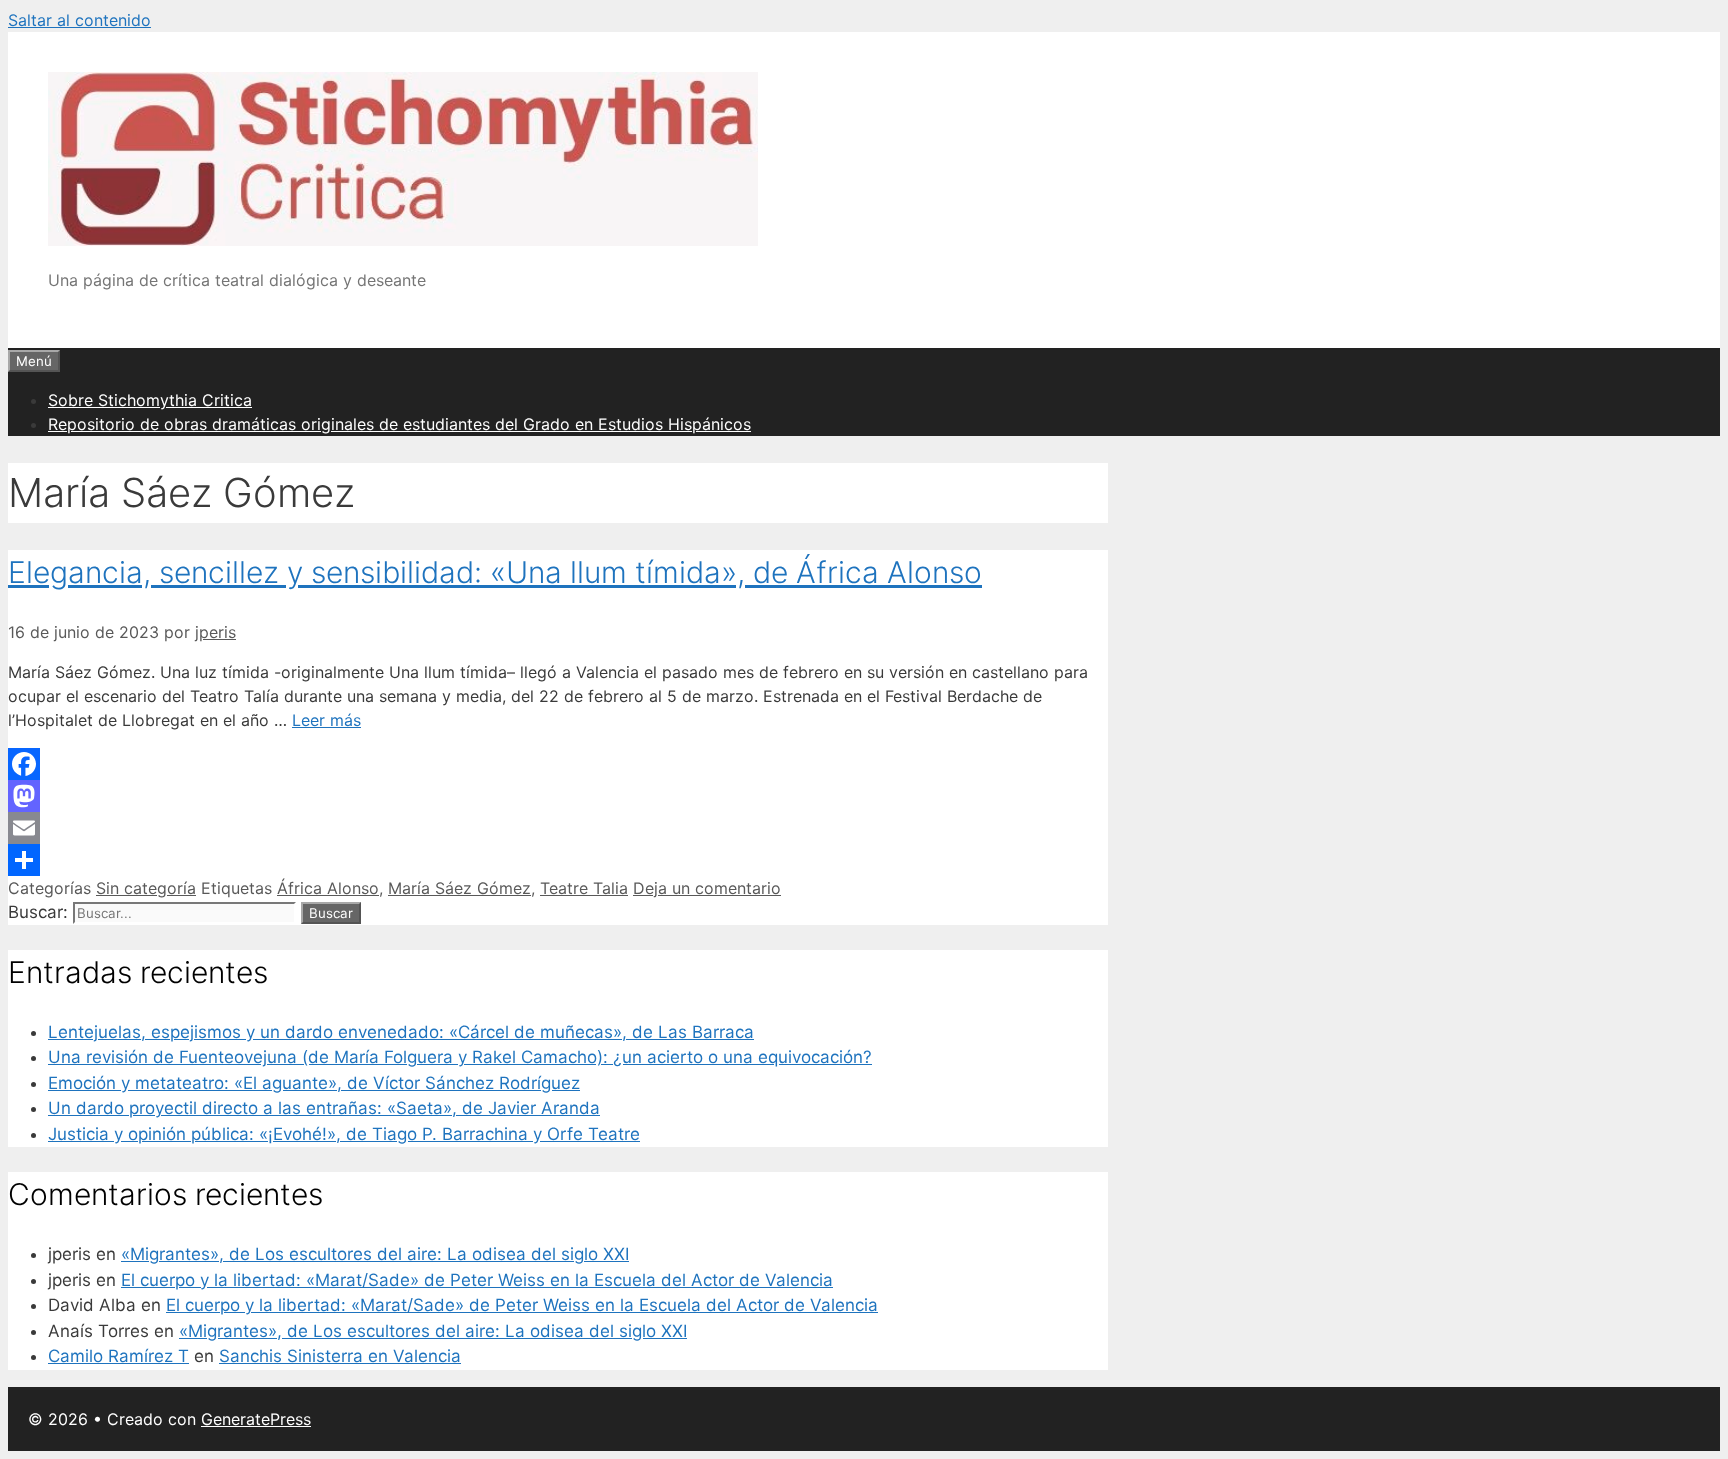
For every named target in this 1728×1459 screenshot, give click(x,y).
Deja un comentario (707, 888)
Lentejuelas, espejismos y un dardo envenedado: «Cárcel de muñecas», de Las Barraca (401, 1032)
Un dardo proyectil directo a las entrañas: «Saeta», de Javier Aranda (324, 1108)
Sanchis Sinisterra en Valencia (340, 1356)
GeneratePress (256, 1419)
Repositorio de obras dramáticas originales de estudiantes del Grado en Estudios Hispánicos (399, 424)
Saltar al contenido (79, 20)
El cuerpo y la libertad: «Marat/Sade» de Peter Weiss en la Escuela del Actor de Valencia (477, 1280)
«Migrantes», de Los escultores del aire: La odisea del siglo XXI (375, 1254)
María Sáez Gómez (459, 888)
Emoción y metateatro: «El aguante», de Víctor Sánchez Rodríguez (314, 1083)
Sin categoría (146, 888)
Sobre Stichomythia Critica (150, 400)
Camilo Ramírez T (118, 1356)
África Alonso (328, 888)
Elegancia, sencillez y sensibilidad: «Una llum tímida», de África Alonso (495, 572)
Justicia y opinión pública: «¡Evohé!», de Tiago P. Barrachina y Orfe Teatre (344, 1134)
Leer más (326, 720)
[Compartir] (558, 860)
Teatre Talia (584, 888)
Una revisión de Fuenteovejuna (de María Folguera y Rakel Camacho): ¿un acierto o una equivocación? (460, 1057)
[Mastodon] (558, 796)
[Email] (558, 828)
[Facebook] (558, 764)
